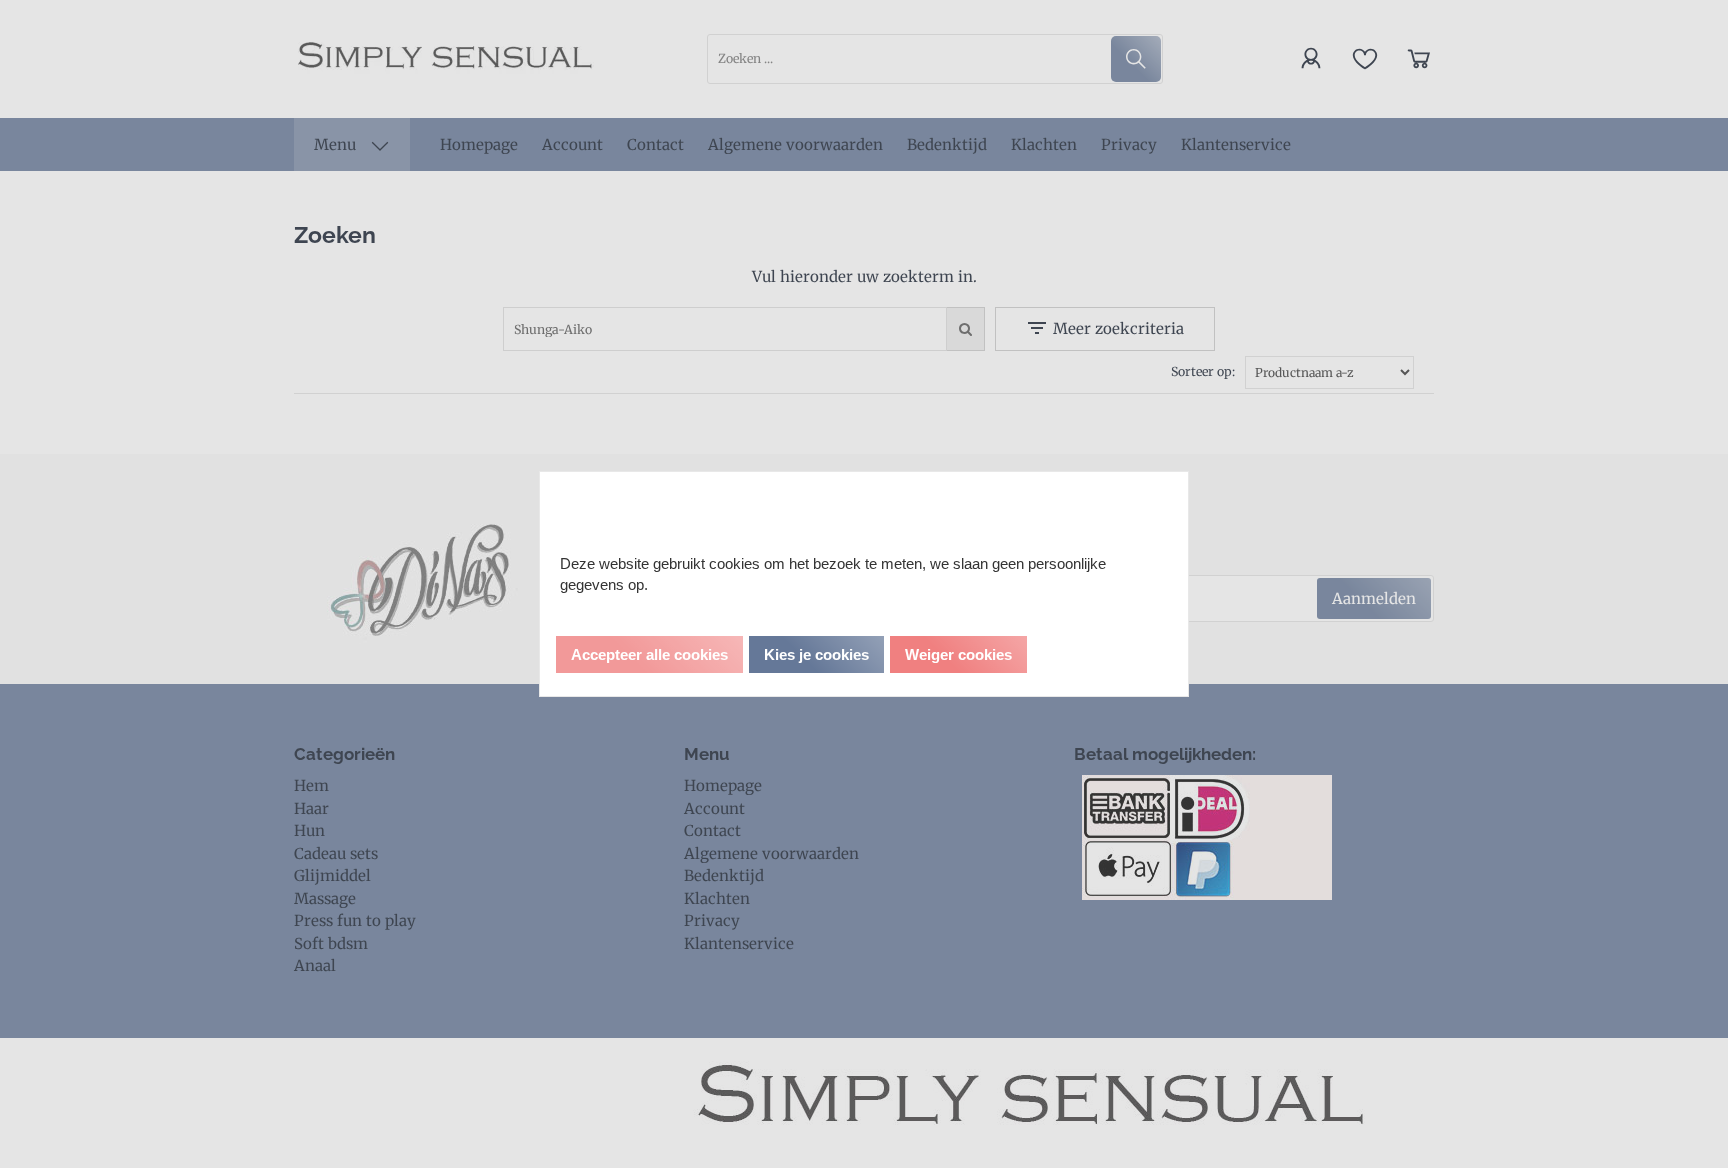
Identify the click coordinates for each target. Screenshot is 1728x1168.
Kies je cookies (816, 654)
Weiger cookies (958, 654)
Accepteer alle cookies (649, 654)
